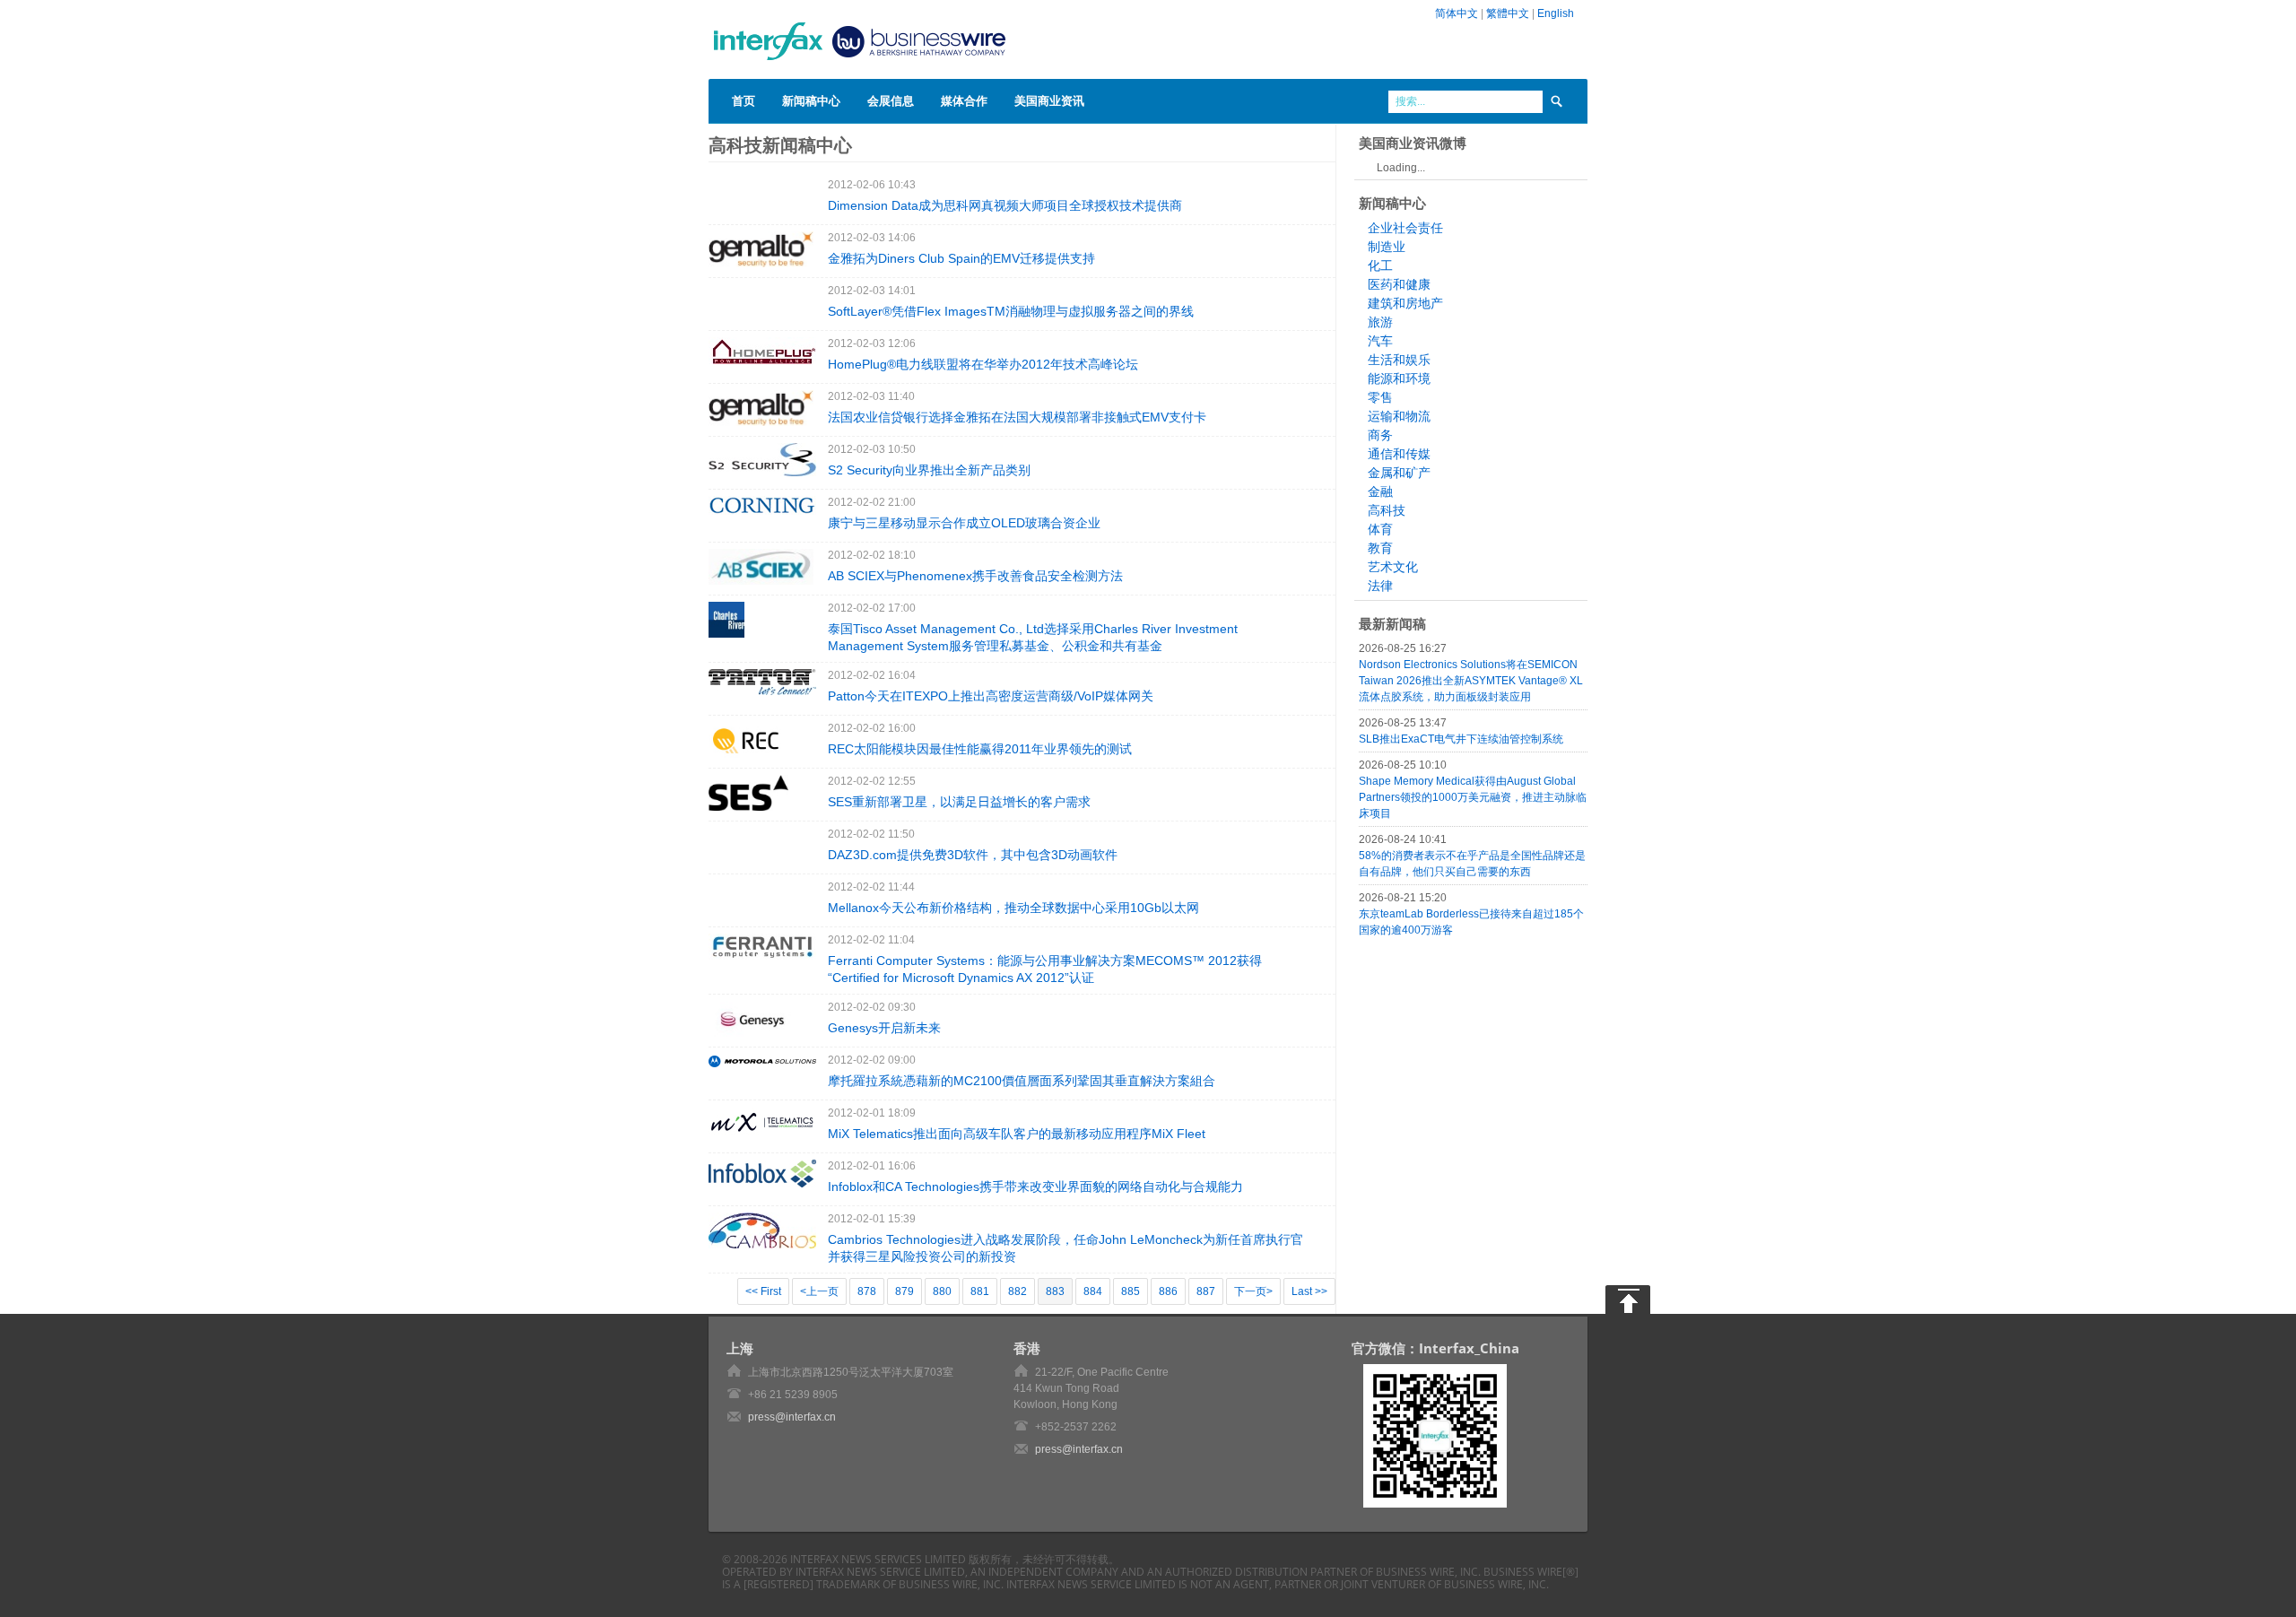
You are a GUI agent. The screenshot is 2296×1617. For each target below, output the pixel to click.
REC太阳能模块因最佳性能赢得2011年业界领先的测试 (980, 749)
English (1556, 13)
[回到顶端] (1628, 1300)
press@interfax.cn (792, 1417)
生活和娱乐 (1399, 360)
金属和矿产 (1399, 473)
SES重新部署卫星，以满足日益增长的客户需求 (959, 802)
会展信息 (891, 100)
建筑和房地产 (1405, 303)
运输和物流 (1399, 416)
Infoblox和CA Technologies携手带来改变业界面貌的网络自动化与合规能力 (1035, 1187)
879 (904, 1291)
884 (1093, 1291)
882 (1018, 1291)
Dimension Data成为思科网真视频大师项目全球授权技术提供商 (1005, 205)
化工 (1380, 265)
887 (1206, 1291)
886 (1168, 1291)
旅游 (1380, 322)
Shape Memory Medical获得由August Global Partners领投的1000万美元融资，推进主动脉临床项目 (1473, 797)
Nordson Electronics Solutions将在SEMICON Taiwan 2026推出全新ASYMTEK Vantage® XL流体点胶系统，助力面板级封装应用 (1471, 681)
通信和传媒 (1399, 454)
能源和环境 (1399, 378)
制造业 (1387, 247)
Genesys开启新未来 (884, 1028)
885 (1131, 1291)
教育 (1380, 548)
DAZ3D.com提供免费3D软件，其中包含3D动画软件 (973, 855)
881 (980, 1291)
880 (942, 1291)
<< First (763, 1291)
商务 (1380, 435)
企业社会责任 (1405, 228)
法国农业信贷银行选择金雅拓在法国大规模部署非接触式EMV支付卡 (1017, 417)
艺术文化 (1393, 567)
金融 (1380, 491)
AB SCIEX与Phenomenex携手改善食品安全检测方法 (975, 576)
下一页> (1253, 1291)
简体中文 (1457, 13)
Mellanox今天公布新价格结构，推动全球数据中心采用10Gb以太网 (1013, 908)
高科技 (1387, 510)
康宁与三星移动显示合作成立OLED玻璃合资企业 (964, 523)
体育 (1380, 529)
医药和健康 (1399, 284)
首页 (744, 100)
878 (867, 1291)
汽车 (1380, 341)
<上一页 (819, 1291)
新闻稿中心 (811, 100)
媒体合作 (964, 100)
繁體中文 (1508, 13)
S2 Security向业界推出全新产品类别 (929, 470)
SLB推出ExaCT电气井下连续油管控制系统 (1461, 739)
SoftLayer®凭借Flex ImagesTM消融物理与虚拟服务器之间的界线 (1011, 311)
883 (1055, 1291)
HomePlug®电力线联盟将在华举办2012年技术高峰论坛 (983, 364)
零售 (1380, 397)
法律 (1380, 586)
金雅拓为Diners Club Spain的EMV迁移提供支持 (961, 258)
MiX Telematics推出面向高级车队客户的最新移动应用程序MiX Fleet (1017, 1134)
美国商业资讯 (1049, 100)
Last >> (1309, 1291)
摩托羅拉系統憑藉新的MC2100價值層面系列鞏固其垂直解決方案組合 (1022, 1081)
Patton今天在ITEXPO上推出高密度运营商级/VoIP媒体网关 (991, 696)
